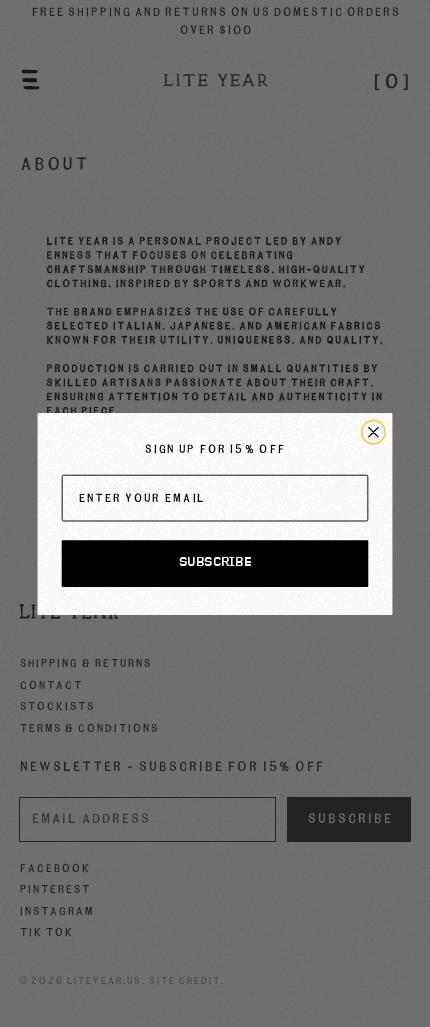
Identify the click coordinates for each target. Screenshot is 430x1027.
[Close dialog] (373, 431)
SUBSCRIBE (215, 563)
